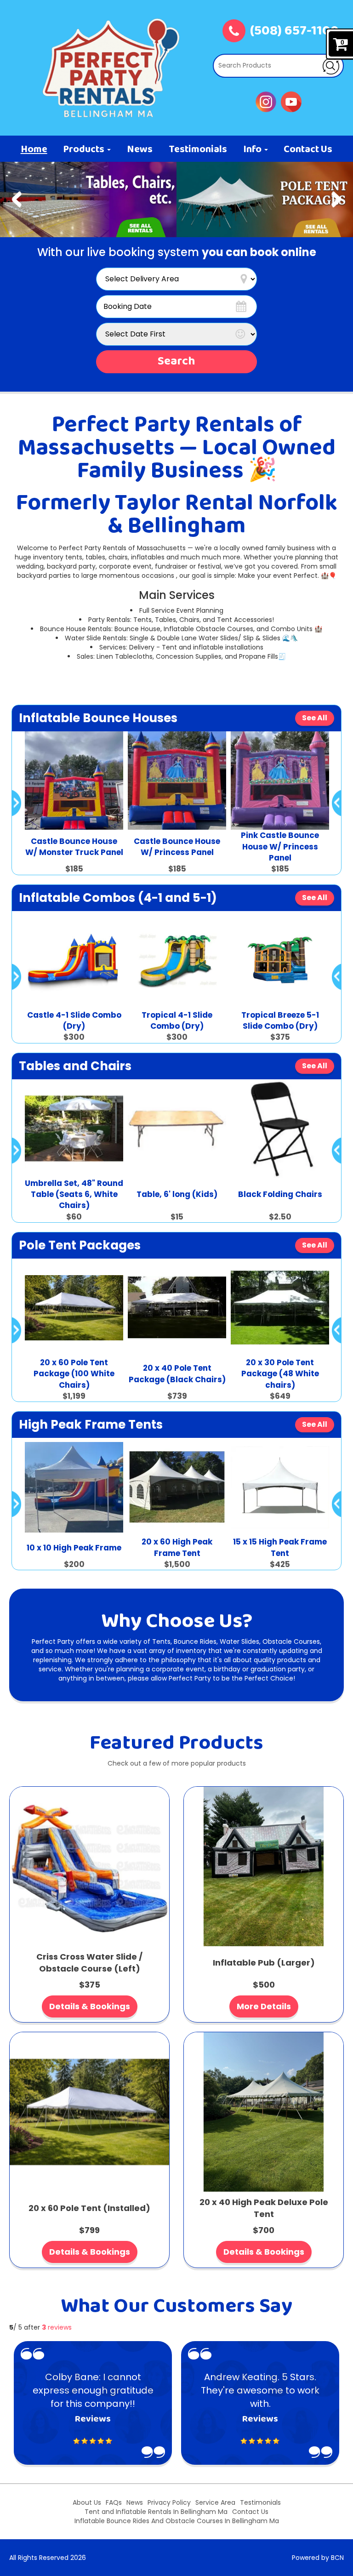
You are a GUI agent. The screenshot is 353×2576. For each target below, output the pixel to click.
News (140, 150)
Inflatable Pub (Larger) (264, 1963)
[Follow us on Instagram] (266, 101)
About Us (87, 2502)
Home (34, 150)
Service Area (215, 2502)
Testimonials (198, 150)
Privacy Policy (169, 2502)
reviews (57, 2327)
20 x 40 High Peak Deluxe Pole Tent (264, 2208)
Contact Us (308, 150)
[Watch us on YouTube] (291, 101)
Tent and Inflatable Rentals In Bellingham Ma (156, 2512)
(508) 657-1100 (294, 32)
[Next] (336, 199)
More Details (264, 2006)
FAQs (114, 2502)
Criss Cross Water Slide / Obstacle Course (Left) (89, 1963)
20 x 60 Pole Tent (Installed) (89, 2208)
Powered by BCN (318, 2558)
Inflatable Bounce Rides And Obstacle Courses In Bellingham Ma (177, 2521)
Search (176, 362)
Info (253, 150)
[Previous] (17, 199)
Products (85, 150)
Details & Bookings (90, 2006)
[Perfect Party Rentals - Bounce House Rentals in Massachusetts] (111, 68)
